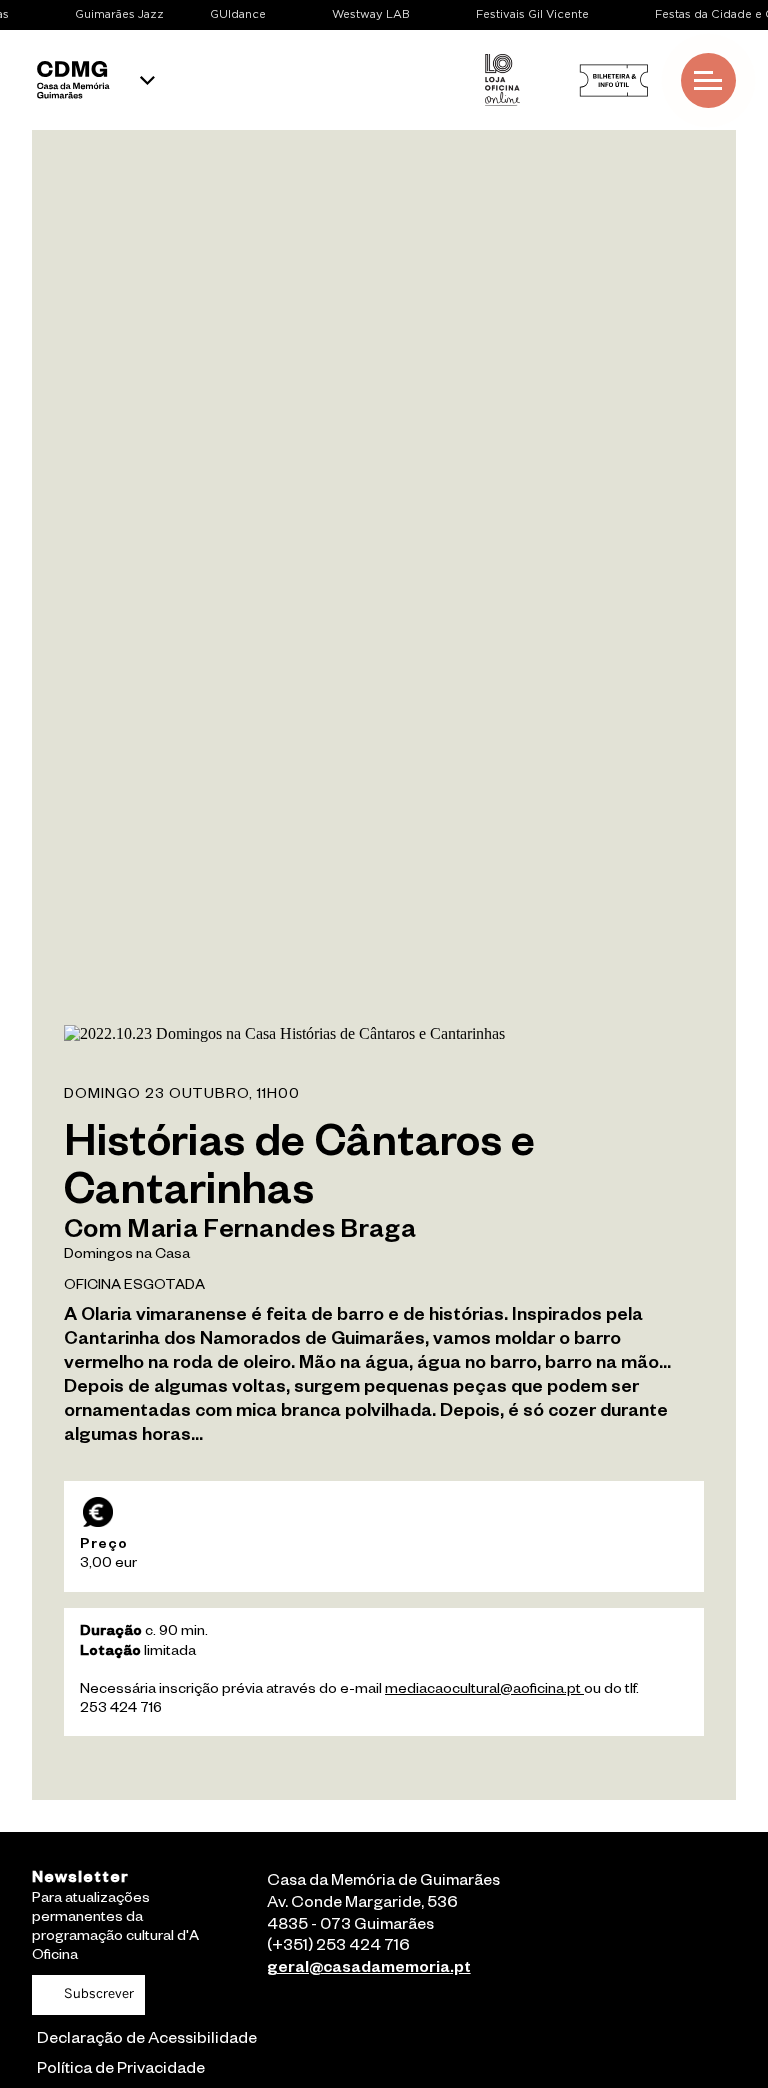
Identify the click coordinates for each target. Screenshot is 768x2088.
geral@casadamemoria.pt (369, 1970)
